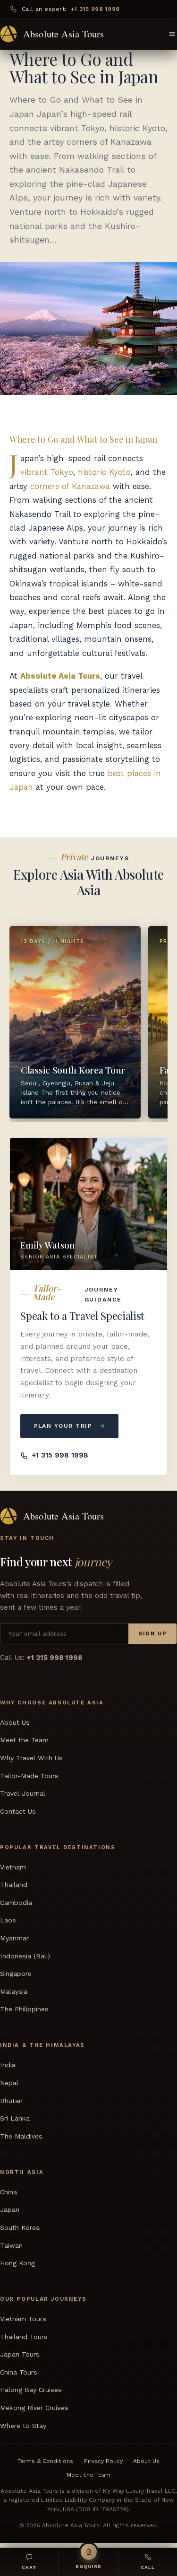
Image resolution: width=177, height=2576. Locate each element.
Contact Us (18, 1811)
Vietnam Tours (23, 2319)
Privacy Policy (103, 2461)
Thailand (14, 1885)
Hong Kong (17, 2263)
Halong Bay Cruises (31, 2390)
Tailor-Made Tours (29, 1775)
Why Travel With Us (31, 1758)
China (8, 2192)
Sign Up (153, 1633)
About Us (15, 1722)
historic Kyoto (104, 472)
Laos (8, 1920)
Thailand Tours (24, 2337)
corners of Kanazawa (70, 486)
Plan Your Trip (63, 1426)
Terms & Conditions (45, 2461)
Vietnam (13, 1867)
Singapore (16, 1973)
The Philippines (24, 2009)
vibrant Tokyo (47, 472)
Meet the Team (24, 1740)
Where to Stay (23, 2425)
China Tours (19, 2372)
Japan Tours (20, 2354)
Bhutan (11, 2100)
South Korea (20, 2227)
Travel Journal (23, 1793)
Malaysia (14, 1991)
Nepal (9, 2083)
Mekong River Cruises (34, 2408)
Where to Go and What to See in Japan (83, 439)
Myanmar (14, 1938)
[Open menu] (172, 34)
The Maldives (21, 2136)
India (8, 2065)
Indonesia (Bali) (25, 1956)
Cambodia (16, 1903)
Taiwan (11, 2245)
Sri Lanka (15, 2118)
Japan (10, 2209)
